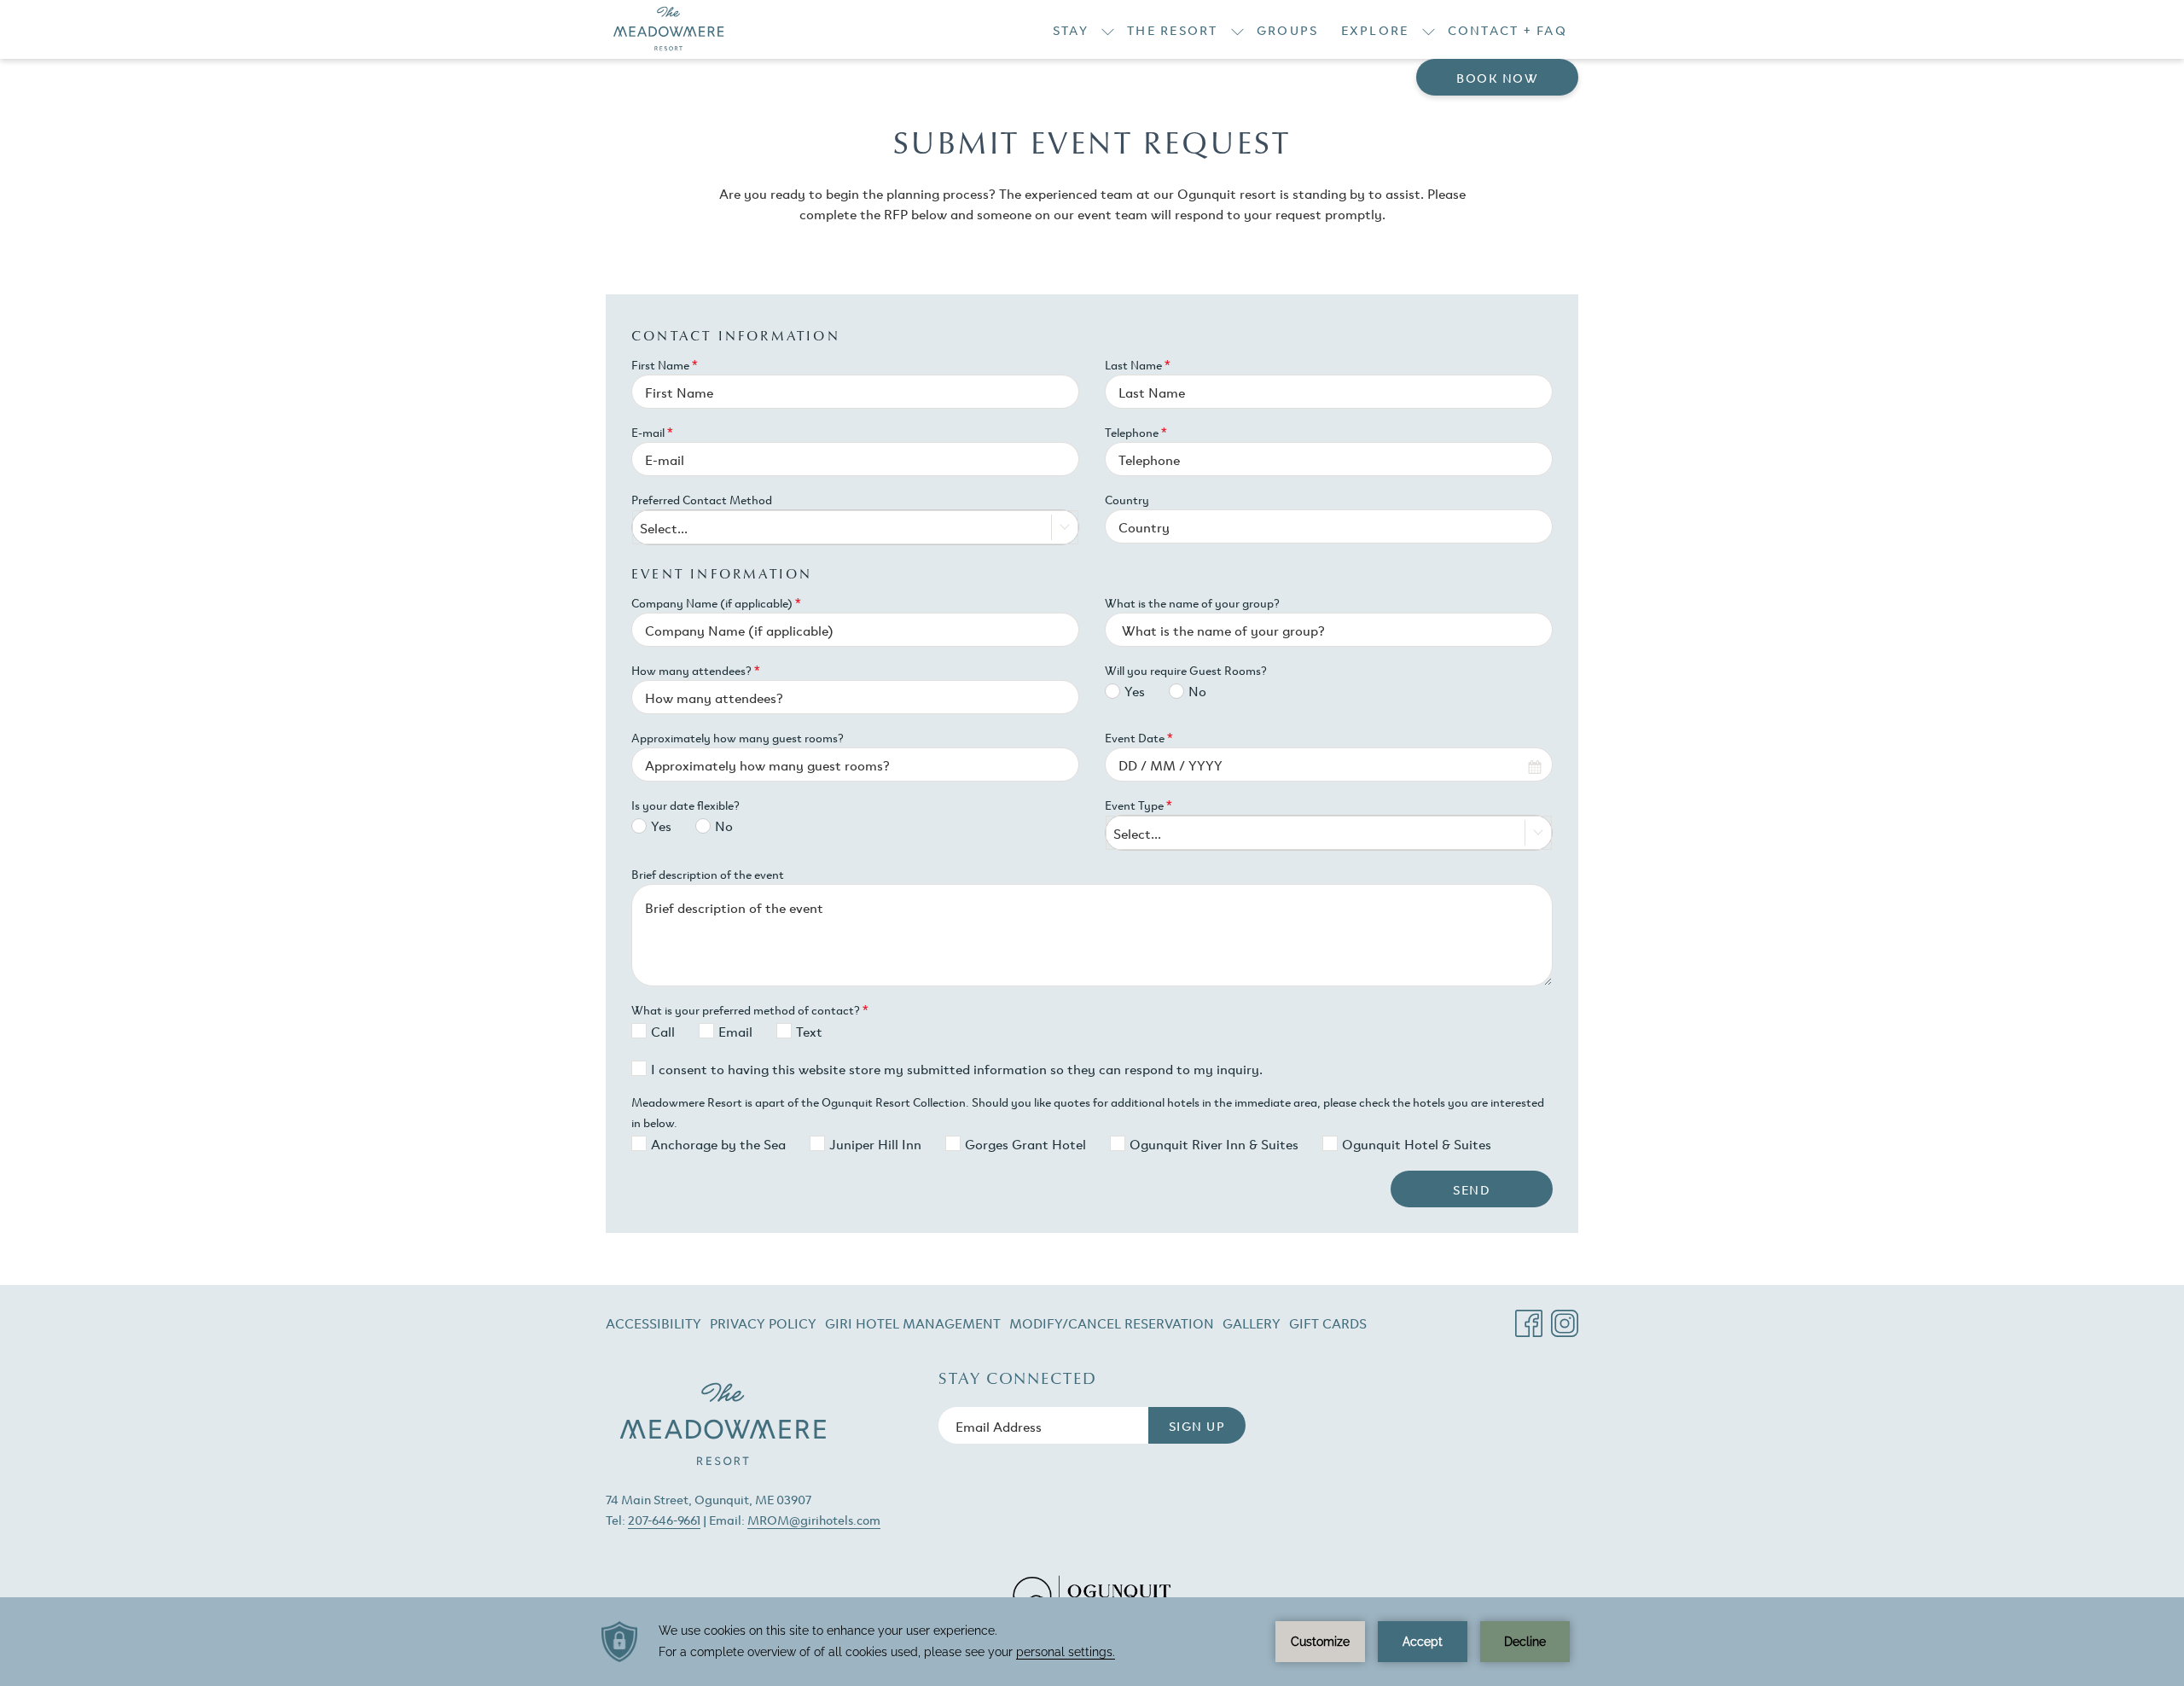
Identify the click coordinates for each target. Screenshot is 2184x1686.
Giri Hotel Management (913, 1326)
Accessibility (653, 1323)
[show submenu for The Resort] (1237, 29)
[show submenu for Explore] (1429, 29)
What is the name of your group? (1192, 602)
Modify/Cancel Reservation (1112, 1326)
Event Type (1138, 805)
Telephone (1136, 432)
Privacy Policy (763, 1323)
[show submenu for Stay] (1108, 29)
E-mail (652, 432)
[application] (1092, 1642)
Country (1127, 499)
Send (1472, 1189)
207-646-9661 (664, 1519)
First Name (665, 364)
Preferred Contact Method (702, 499)
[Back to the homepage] (669, 29)
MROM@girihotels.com (814, 1519)
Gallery (1252, 1323)
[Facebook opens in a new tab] (1529, 1317)
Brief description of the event (708, 874)
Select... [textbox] (664, 527)
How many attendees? (696, 670)
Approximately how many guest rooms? (738, 737)
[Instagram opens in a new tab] (1565, 1317)
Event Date (1139, 737)
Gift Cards (1328, 1326)
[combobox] (855, 527)
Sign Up (1197, 1425)
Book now (1497, 77)
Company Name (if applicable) (716, 602)
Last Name (1138, 364)
